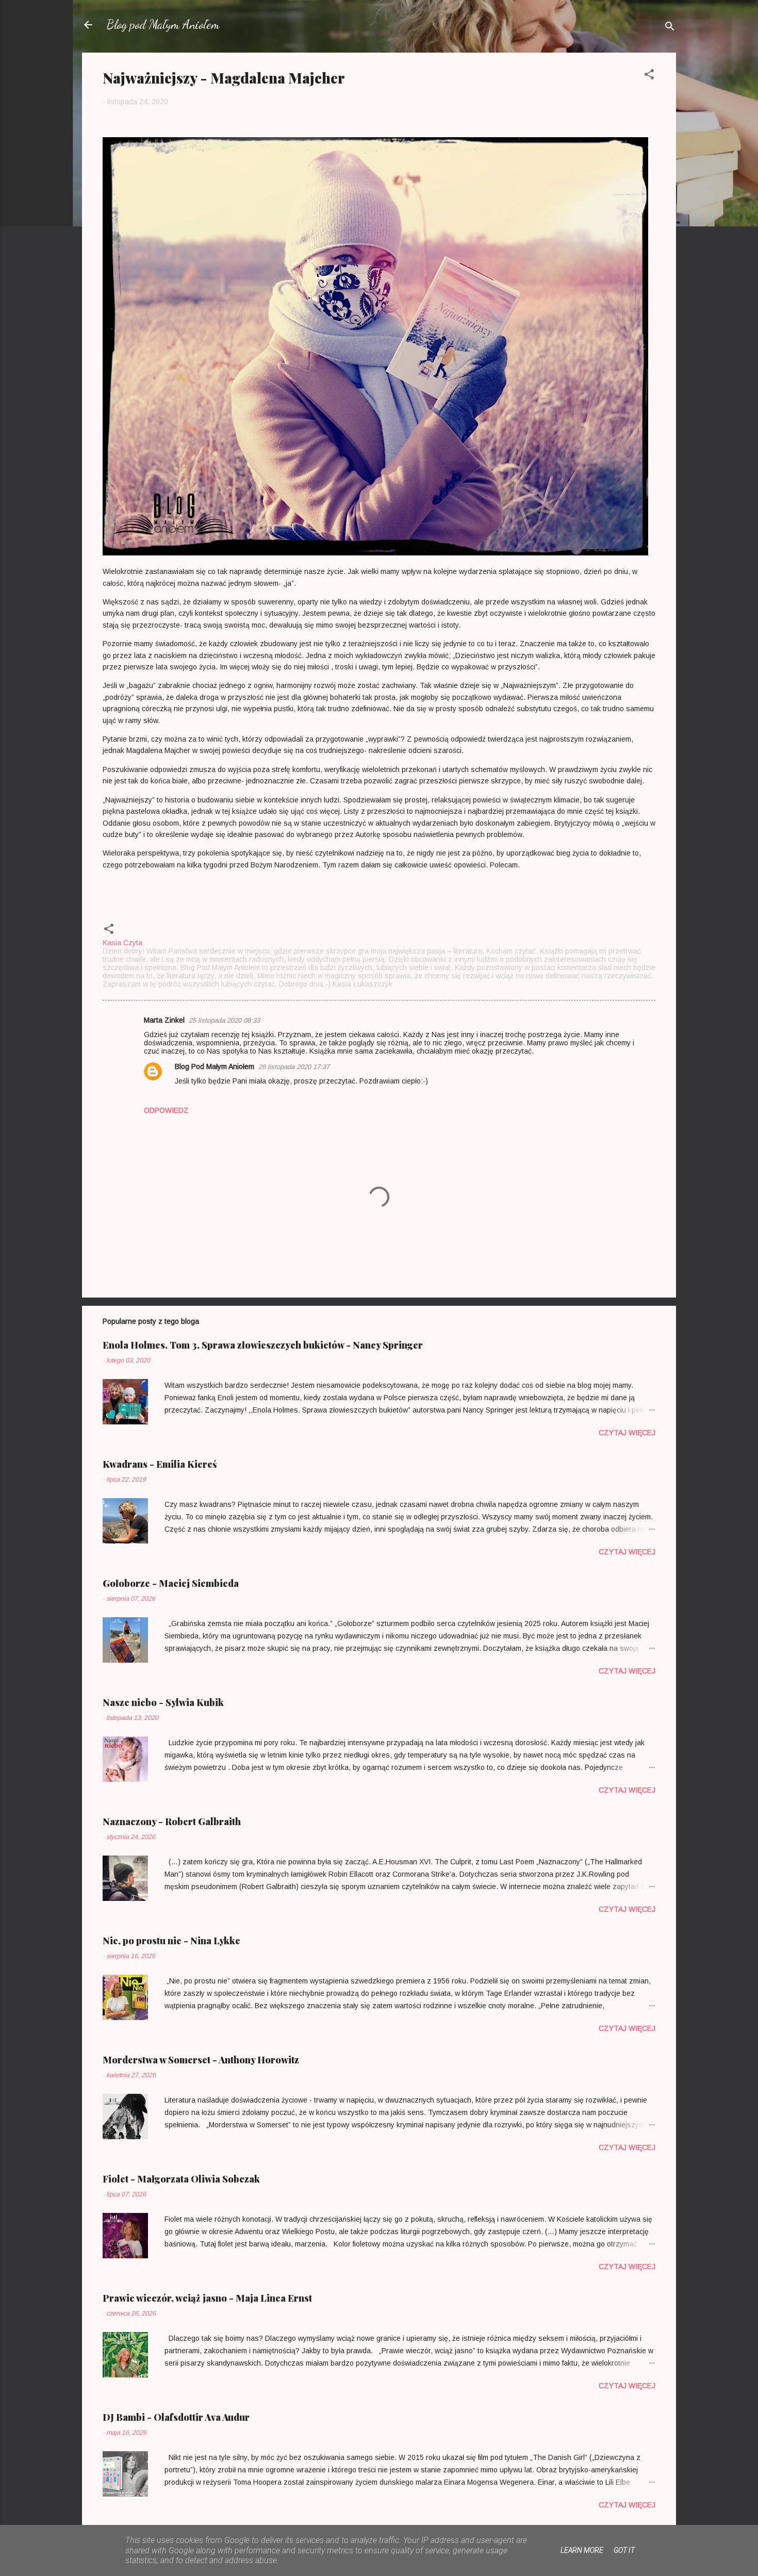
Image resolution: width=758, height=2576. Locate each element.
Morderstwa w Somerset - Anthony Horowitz (201, 2060)
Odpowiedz (166, 1110)
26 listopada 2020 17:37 (294, 1067)
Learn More (582, 2550)
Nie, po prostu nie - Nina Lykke (171, 1941)
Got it (624, 2550)
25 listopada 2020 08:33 (224, 1020)
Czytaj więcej (627, 1433)
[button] (649, 76)
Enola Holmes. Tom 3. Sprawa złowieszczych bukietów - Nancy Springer (263, 1345)
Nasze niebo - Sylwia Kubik (163, 1702)
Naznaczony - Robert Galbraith (172, 1822)
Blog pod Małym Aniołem (163, 24)
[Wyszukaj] (670, 28)
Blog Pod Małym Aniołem (215, 1067)
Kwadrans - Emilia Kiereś (160, 1464)
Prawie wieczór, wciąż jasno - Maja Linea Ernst (207, 2298)
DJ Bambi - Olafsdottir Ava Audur (176, 2417)
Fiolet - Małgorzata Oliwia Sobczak (181, 2179)
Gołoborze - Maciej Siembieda (171, 1583)
